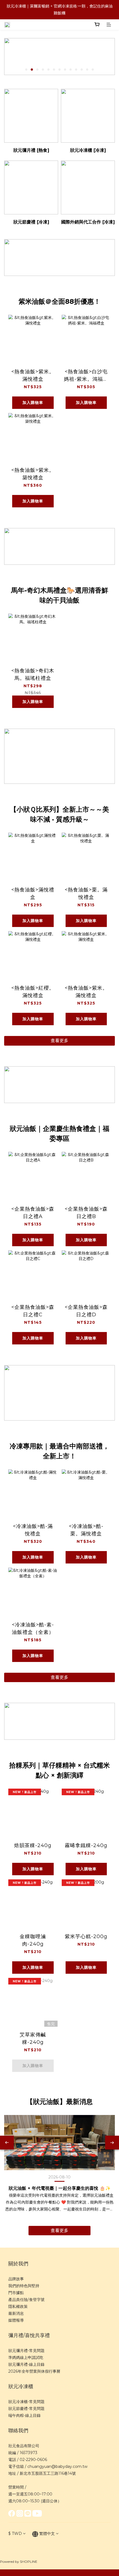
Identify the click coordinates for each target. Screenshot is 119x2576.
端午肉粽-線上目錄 (24, 2415)
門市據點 (16, 2293)
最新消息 (16, 2313)
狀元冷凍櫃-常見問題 (26, 2402)
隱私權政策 (18, 2306)
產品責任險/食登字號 (26, 2300)
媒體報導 (16, 2320)
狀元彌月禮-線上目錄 (26, 2364)
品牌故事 (16, 2279)
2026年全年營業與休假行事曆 (34, 2371)
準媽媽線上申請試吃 (26, 2357)
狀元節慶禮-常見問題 (26, 2409)
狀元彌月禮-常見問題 (26, 2351)
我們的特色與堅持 (24, 2286)
